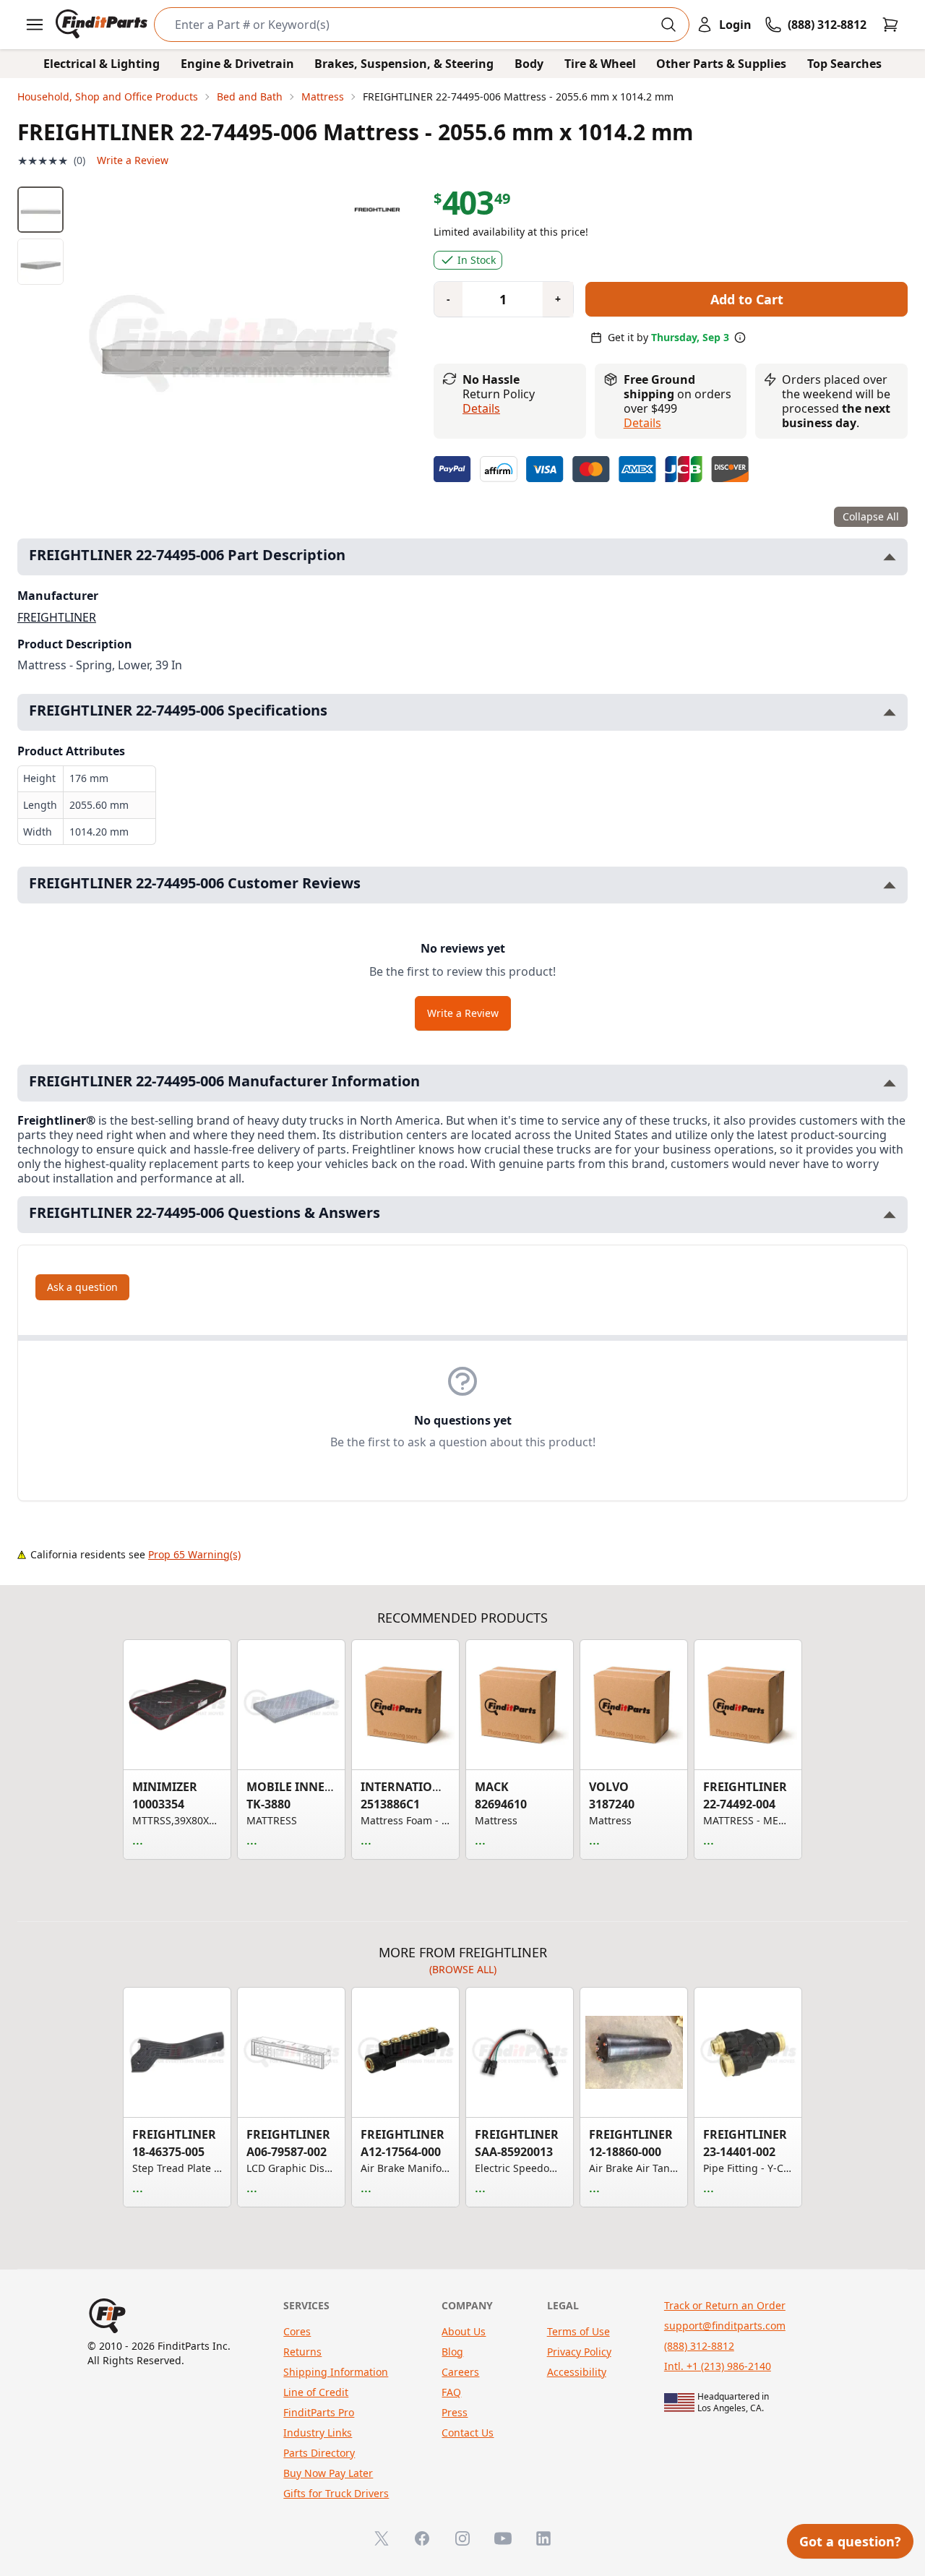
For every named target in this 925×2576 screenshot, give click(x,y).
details (642, 423)
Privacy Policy (579, 2352)
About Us (464, 2331)
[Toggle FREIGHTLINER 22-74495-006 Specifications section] (890, 712)
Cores (297, 2331)
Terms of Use (578, 2331)
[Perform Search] (668, 25)
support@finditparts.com (725, 2326)
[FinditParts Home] (103, 25)
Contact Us (468, 2433)
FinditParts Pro (319, 2412)
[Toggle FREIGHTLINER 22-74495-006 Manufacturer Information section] (890, 1083)
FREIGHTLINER (57, 617)
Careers (460, 2372)
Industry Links (318, 2433)
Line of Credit (316, 2392)
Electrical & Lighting (102, 64)
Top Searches (844, 64)
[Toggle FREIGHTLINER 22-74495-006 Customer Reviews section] (890, 885)
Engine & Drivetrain (237, 64)
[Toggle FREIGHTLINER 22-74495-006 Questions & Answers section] (890, 1215)
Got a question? (850, 2541)
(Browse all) (463, 1969)
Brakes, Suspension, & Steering (404, 64)
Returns (302, 2352)
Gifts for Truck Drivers (336, 2493)
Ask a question (82, 1287)
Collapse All (871, 516)
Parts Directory (319, 2453)
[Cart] (890, 25)
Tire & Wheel (600, 64)
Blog (452, 2352)
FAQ (451, 2392)
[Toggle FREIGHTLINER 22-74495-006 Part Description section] (890, 557)
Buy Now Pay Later (328, 2473)
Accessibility (577, 2372)
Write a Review (133, 160)
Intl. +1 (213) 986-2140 (718, 2366)
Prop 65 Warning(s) (194, 1554)
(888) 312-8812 (699, 2346)
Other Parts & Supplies (721, 64)
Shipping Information (336, 2372)
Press (455, 2412)
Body (529, 64)
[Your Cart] (890, 25)
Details (481, 408)
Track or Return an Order (725, 2305)
